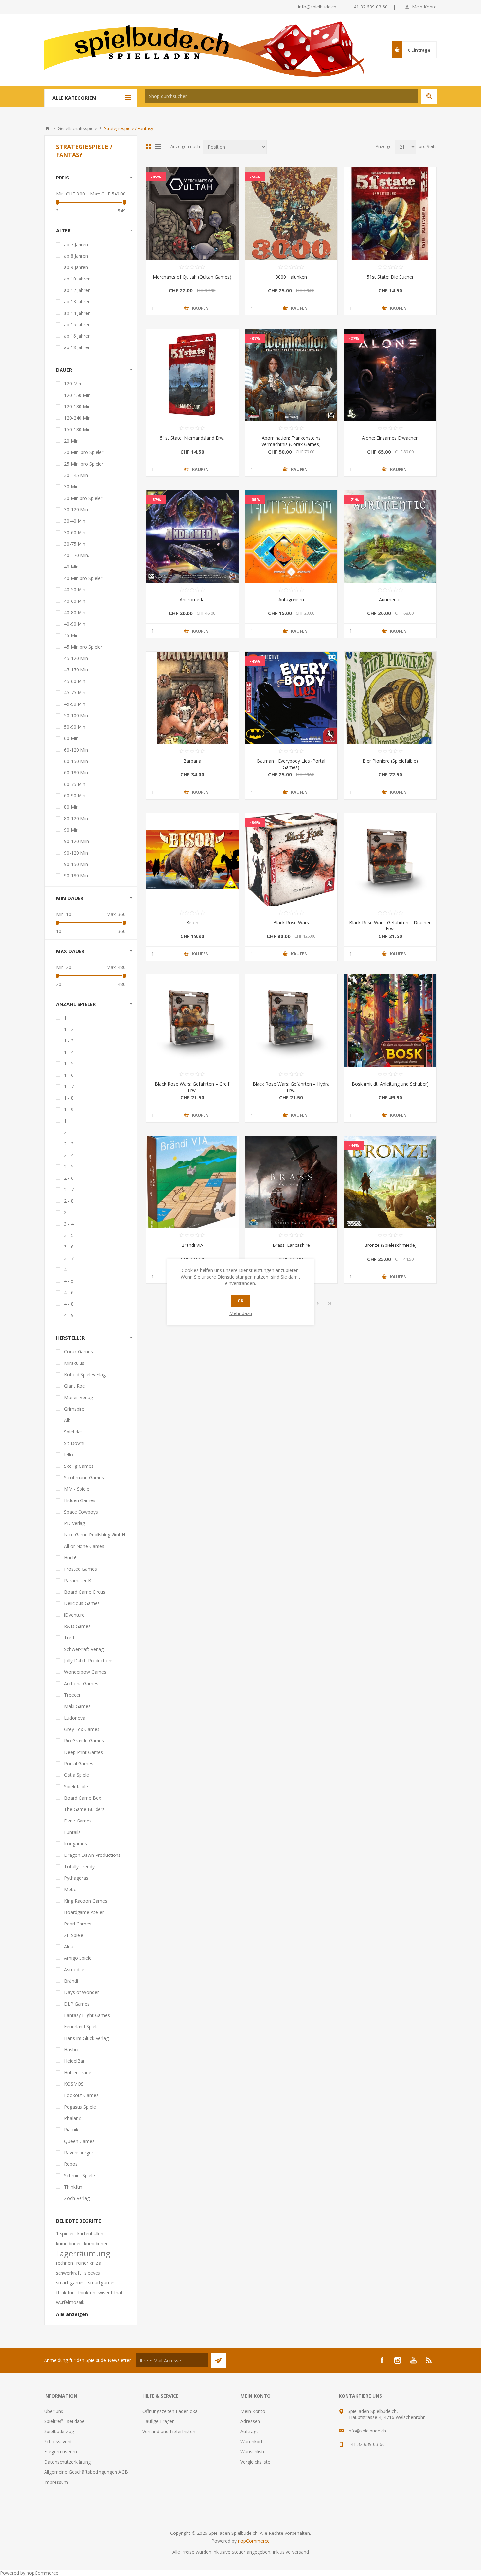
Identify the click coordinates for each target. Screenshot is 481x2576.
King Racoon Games (86, 1901)
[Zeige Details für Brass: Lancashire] (291, 1182)
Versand (300, 2552)
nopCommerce (254, 2541)
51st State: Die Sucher (390, 277)
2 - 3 (69, 1144)
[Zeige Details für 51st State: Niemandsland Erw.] (192, 375)
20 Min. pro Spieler (84, 452)
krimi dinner (68, 2243)
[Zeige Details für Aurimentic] (390, 536)
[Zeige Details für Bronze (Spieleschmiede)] (390, 1182)
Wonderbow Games (85, 1672)
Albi (68, 1420)
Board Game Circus (85, 1592)
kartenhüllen (90, 2234)
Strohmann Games (84, 1477)
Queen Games (79, 2141)
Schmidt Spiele (80, 2175)
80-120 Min (76, 818)
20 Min (71, 441)
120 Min (73, 384)
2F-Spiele (74, 1935)
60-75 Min (75, 784)
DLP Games (77, 2004)
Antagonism (291, 599)
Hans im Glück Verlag (86, 2038)
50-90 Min (75, 727)
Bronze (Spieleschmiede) (390, 1245)
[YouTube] (413, 2360)
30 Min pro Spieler (83, 498)
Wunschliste (253, 2452)
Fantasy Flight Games (87, 2015)
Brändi (71, 1981)
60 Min (71, 738)
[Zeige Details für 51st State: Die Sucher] (390, 214)
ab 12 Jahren (77, 290)
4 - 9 (69, 1315)
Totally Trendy (79, 1866)
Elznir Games (78, 1821)
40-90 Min (75, 624)
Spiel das (73, 1432)
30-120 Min (76, 509)
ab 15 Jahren (77, 324)
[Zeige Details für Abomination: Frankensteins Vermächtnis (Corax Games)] (291, 375)
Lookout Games (81, 2095)
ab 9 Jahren (76, 267)
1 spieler (65, 2234)
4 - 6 (69, 1292)
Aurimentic (390, 599)
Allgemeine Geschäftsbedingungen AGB (86, 2472)
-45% (156, 177)
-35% (255, 500)
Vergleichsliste (255, 2462)
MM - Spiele (77, 1489)
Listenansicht (158, 147)
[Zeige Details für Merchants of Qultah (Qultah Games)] (192, 214)
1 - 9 (69, 1109)
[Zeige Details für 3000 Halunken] (291, 214)
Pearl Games (78, 1924)
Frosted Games (80, 1569)
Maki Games (77, 1706)
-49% (255, 661)
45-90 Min (75, 704)
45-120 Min (76, 658)
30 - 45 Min (76, 475)
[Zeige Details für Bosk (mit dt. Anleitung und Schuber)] (390, 1021)
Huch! (70, 1558)
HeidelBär (74, 2061)
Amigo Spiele (78, 1958)
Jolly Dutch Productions (89, 1661)
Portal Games (79, 1763)
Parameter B (78, 1580)
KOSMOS (74, 2084)
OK (240, 1301)
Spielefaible (76, 1786)
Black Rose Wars (291, 922)
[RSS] (429, 2360)
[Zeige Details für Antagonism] (291, 536)
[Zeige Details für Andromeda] (192, 536)
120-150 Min (77, 395)
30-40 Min (75, 521)
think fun (65, 2292)
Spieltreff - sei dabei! (65, 2421)
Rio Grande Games (84, 1741)
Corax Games (79, 1352)
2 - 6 (69, 1178)
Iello (69, 1455)
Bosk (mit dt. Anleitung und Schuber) (390, 1084)
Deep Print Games (84, 1752)
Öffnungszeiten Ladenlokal (170, 2411)
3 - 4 (69, 1224)
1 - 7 (69, 1086)
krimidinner (96, 2243)
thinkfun (87, 2292)
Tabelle (149, 147)
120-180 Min (77, 407)
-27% (354, 338)
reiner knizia (89, 2263)
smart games (70, 2283)
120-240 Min (77, 418)
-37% (255, 338)
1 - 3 (69, 1041)
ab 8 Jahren (76, 256)
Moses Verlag (79, 1397)
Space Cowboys (81, 1512)
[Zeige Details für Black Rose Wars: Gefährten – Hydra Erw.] (291, 1021)
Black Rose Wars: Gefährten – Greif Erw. (192, 1087)
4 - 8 (69, 1304)
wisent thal (110, 2292)
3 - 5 (69, 1235)
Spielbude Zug (59, 2431)
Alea (69, 1947)
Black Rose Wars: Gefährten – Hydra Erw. (291, 1087)
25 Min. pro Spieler (84, 464)
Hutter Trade (78, 2072)
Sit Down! (74, 1443)
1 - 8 (69, 1098)
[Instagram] (398, 2360)
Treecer (72, 1695)
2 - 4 (69, 1155)
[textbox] (282, 96)
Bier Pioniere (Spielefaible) (390, 761)
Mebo (70, 1889)
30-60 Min (75, 532)
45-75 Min (75, 693)
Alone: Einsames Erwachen (390, 438)
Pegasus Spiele (80, 2107)
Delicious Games (82, 1603)
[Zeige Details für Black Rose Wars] (291, 859)
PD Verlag (75, 1523)
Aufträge (250, 2431)
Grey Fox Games (82, 1729)
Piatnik (71, 2130)
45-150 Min (76, 670)
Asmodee (74, 1969)
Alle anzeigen (72, 2314)
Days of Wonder (81, 1992)
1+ (67, 1121)
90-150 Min (76, 864)
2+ (67, 1212)
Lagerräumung (83, 2253)
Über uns (54, 2411)
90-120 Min (76, 853)
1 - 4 (69, 1052)
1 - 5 (69, 1064)
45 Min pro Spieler (83, 647)
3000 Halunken (291, 277)
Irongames (76, 1844)
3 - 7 (69, 1258)
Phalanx (72, 2118)
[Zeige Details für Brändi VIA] (192, 1182)
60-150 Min (76, 761)
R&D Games (77, 1626)
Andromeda (192, 599)
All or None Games (84, 1546)
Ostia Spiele (77, 1775)
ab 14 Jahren (77, 313)
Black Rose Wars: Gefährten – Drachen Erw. (390, 925)
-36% (255, 822)
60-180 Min (76, 773)
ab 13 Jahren (77, 302)
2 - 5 (69, 1167)
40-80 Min (75, 612)
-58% (255, 177)
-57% (156, 500)
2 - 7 (69, 1189)
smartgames (102, 2283)
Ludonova (75, 1718)
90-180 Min (76, 876)
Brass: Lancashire (291, 1245)
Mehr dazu (241, 1313)
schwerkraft (69, 2273)
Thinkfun (73, 2187)
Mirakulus (74, 1363)
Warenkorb (252, 2441)
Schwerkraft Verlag (84, 1649)
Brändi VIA (192, 1245)
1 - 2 (69, 1029)
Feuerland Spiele (81, 2027)
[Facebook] (382, 2360)
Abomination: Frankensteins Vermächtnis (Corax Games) (291, 441)
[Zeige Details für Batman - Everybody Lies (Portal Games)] (291, 698)
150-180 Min (77, 429)
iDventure (74, 1615)
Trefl (69, 1638)
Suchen (429, 96)
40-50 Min (75, 590)
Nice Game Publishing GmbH (95, 1535)
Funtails (72, 1832)
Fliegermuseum (61, 2452)
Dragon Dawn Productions (92, 1855)
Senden (219, 2360)
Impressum (56, 2482)
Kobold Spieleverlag (85, 1374)
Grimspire (74, 1409)
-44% (354, 1145)
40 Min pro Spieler (83, 578)
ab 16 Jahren (77, 336)
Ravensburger (79, 2152)
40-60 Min (75, 601)
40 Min (71, 567)
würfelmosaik (70, 2302)
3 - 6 (69, 1247)
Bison (192, 922)
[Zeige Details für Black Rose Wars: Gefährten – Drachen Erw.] (390, 859)
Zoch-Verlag (77, 2198)
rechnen (64, 2263)
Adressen (250, 2421)
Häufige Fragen (159, 2421)
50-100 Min (76, 715)
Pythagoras (76, 1878)
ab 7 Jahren (76, 244)
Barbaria (192, 761)
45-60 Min (75, 681)
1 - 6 (69, 1075)
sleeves (92, 2273)
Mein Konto (424, 7)
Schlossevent (58, 2441)
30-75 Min (75, 544)
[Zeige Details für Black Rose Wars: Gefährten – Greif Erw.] (192, 1021)
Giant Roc (74, 1386)
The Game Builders (84, 1809)
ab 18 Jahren (77, 347)
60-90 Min (75, 796)
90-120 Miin (77, 841)
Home (47, 128)
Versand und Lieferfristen (169, 2431)
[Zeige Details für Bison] (192, 859)
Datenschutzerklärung (67, 2462)
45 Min (71, 635)
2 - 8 (69, 1201)
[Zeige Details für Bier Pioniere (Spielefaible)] (390, 698)
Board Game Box (83, 1798)
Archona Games (81, 1683)
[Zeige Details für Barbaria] (192, 698)
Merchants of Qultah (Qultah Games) (192, 277)
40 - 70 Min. (77, 555)
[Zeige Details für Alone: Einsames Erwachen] (390, 375)
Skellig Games (79, 1466)
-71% (354, 500)
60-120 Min (76, 750)
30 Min (71, 487)
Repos (71, 2164)
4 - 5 (69, 1281)
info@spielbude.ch (317, 7)
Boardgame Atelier (84, 1912)
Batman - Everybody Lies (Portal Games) (291, 764)
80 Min (71, 807)
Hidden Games (80, 1500)
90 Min (71, 830)
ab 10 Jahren (77, 279)
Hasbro (72, 2050)
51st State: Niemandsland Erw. (192, 438)
